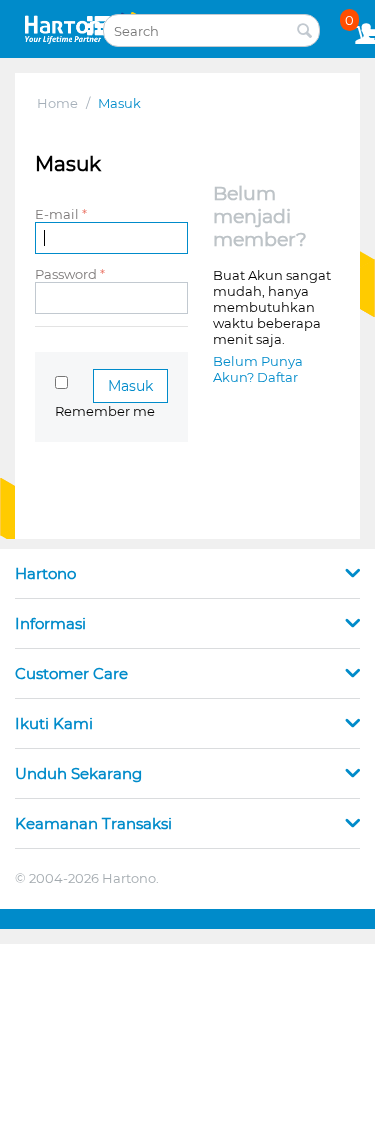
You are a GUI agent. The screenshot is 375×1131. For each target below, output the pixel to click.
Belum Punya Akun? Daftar (258, 369)
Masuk (130, 386)
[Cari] (305, 32)
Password (66, 274)
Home (57, 103)
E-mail (57, 214)
